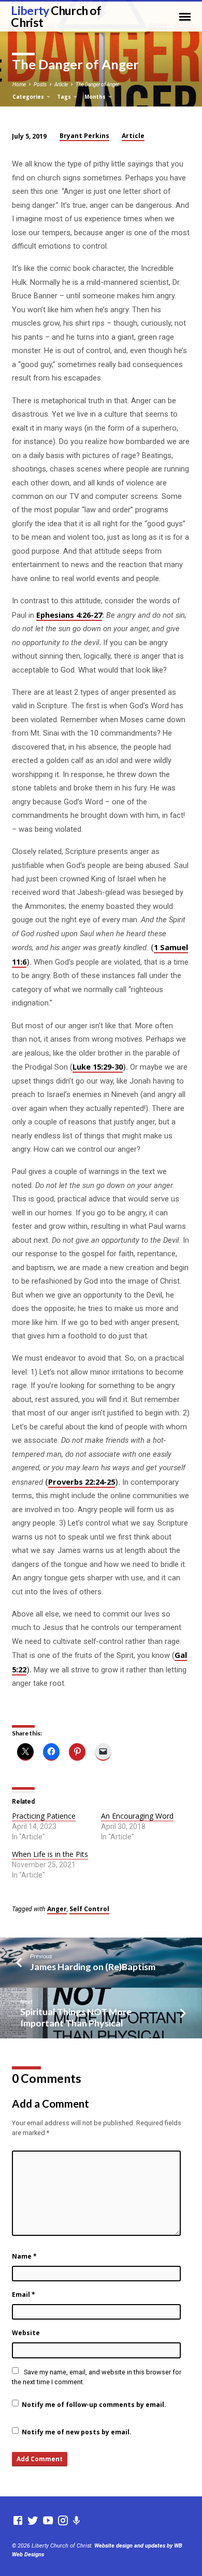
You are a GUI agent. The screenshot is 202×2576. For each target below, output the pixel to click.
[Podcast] (77, 2521)
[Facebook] (18, 2521)
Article (61, 85)
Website (26, 2333)
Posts (40, 85)
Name (24, 2256)
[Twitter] (33, 2521)
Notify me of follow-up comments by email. (94, 2405)
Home (19, 85)
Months (96, 97)
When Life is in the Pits (50, 1854)
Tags (65, 97)
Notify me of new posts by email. (77, 2432)
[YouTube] (48, 2521)
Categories (29, 97)
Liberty (56, 16)
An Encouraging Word (137, 1816)
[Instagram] (63, 2521)
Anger (57, 1909)
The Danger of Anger (97, 85)
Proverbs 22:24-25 (82, 1482)
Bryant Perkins (84, 136)
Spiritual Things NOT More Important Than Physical (76, 2017)
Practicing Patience (44, 1816)
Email (24, 2295)
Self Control (89, 1909)
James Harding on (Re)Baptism (93, 1967)
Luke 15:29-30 (98, 1066)
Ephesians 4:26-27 (69, 615)
